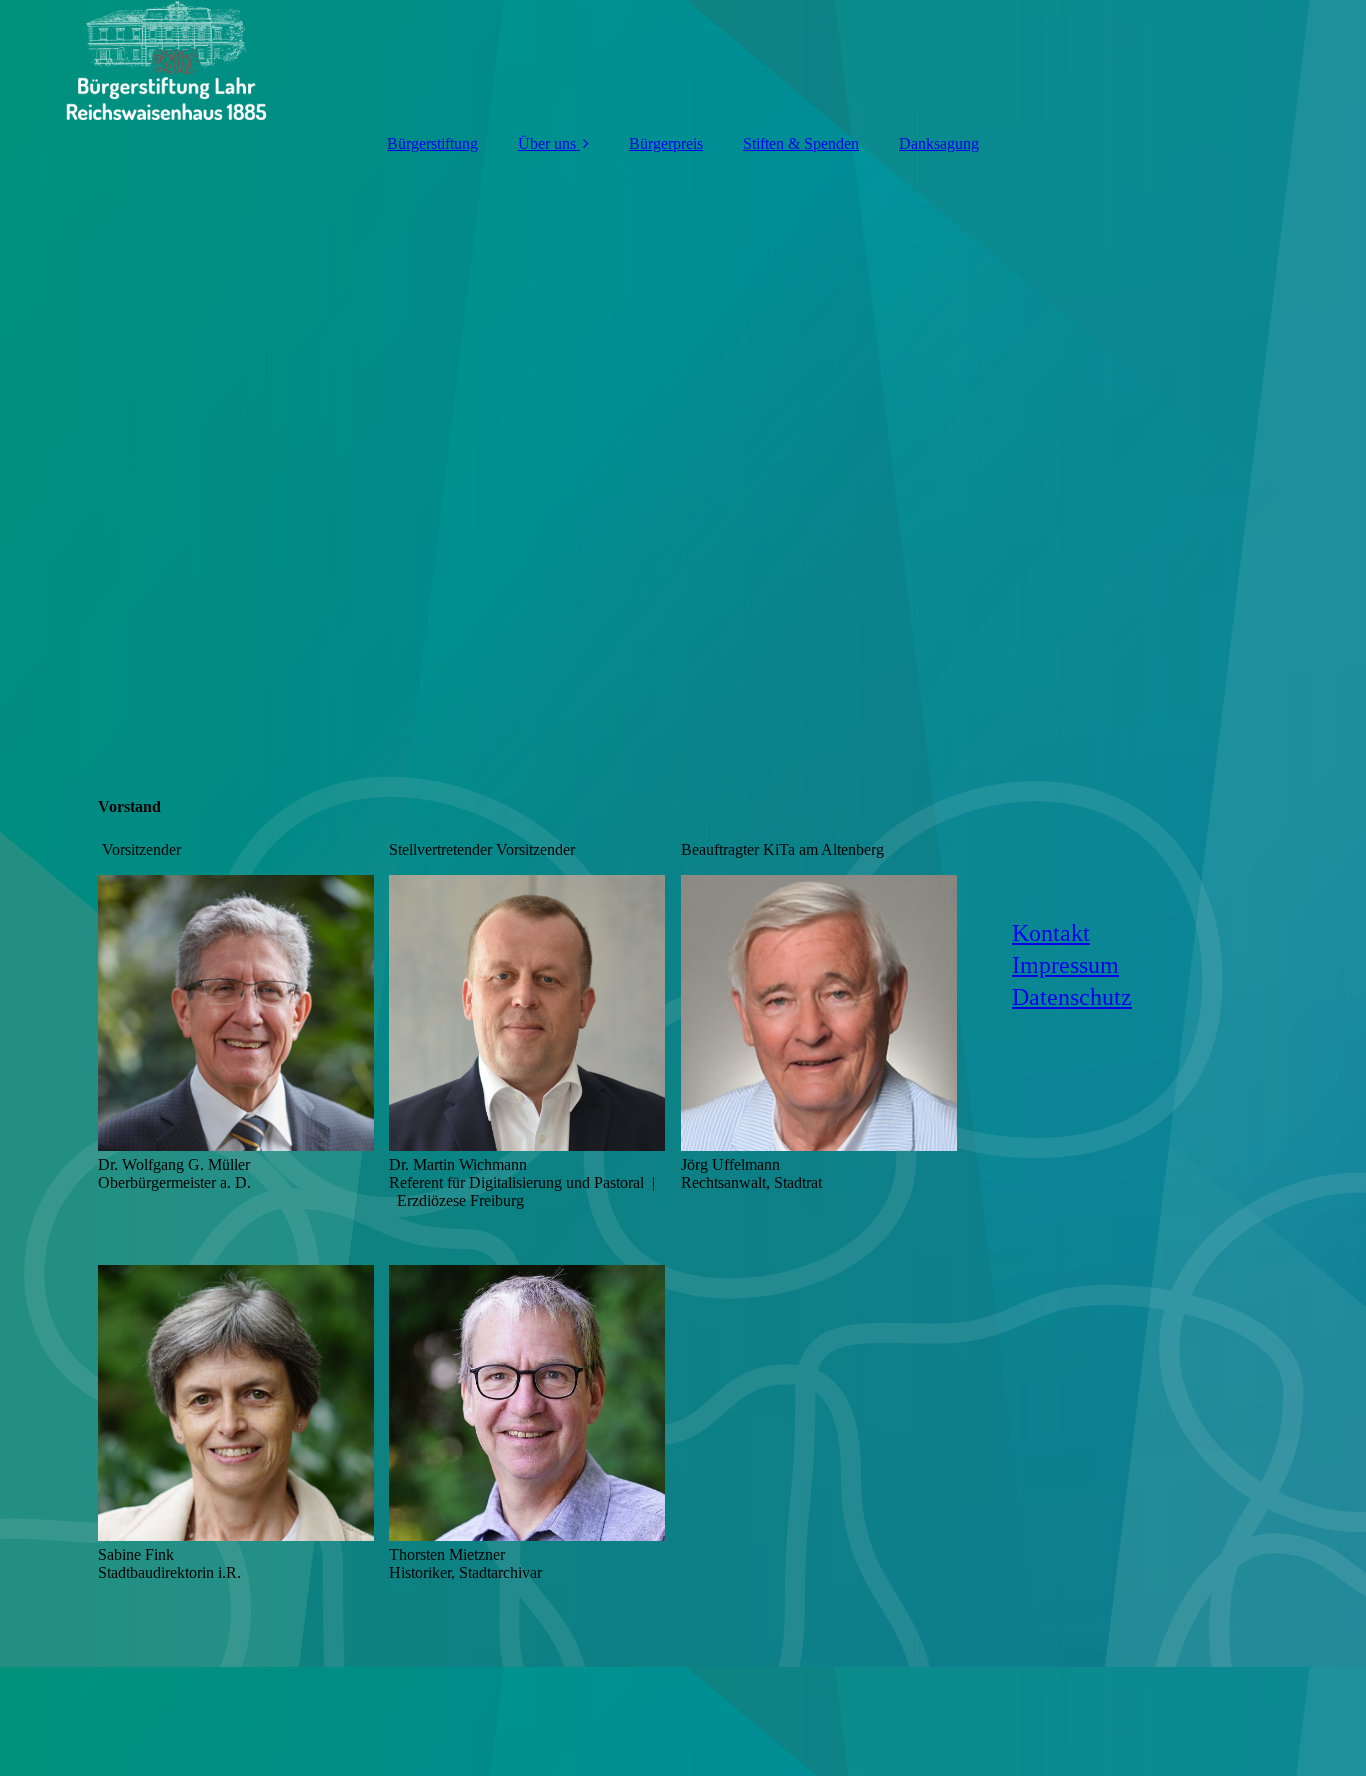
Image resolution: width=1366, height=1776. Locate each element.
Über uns (547, 143)
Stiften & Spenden (801, 143)
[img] (683, 60)
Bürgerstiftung (432, 143)
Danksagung (939, 143)
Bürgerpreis (666, 143)
